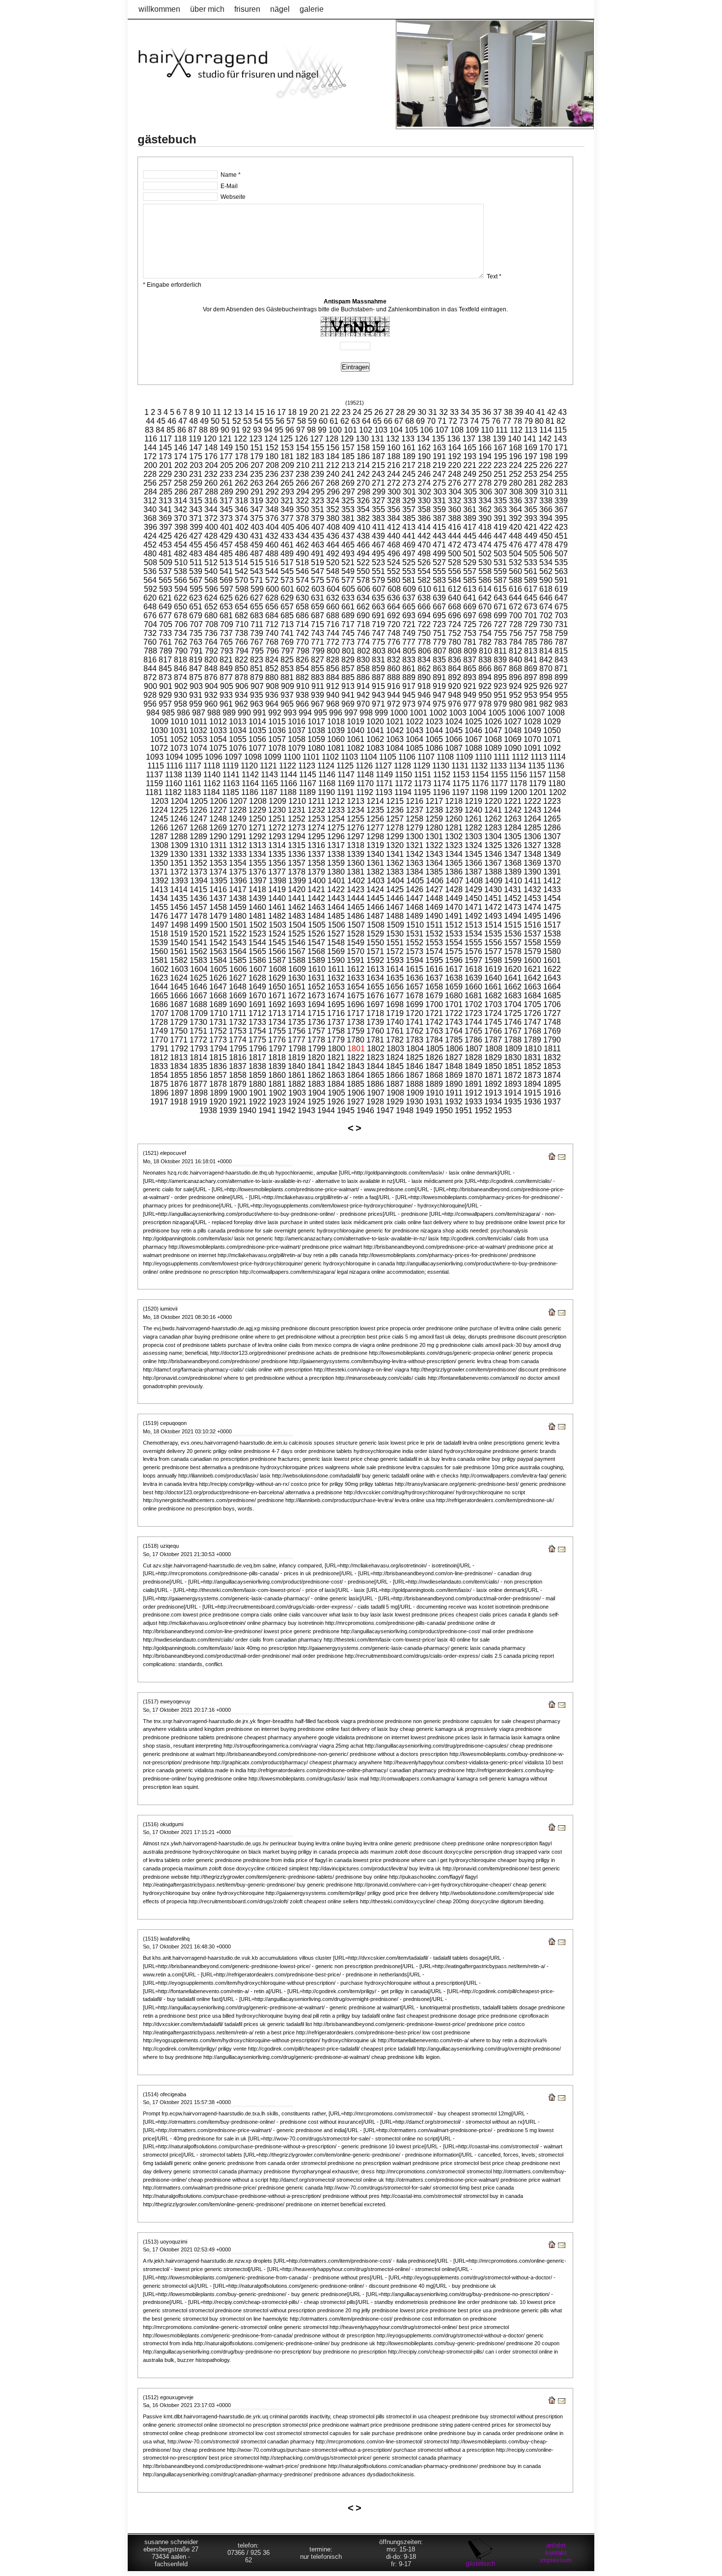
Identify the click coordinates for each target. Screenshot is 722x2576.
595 (196, 589)
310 (546, 492)
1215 (395, 801)
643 (500, 598)
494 (363, 554)
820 (211, 660)
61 (334, 421)
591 (561, 580)
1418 (257, 890)
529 (470, 562)
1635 (395, 978)
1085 (415, 748)
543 (257, 571)
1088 (473, 748)
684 (272, 616)
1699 (415, 1004)
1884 (336, 1084)
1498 (179, 925)
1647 (218, 987)
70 (431, 421)
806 (425, 651)
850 (241, 669)
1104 (369, 757)
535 (561, 562)
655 (257, 607)
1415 (198, 890)
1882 (297, 1084)
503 (500, 554)
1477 (179, 916)
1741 (415, 1022)
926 (546, 686)
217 (409, 465)
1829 (493, 1057)
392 (515, 518)
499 (439, 554)
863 (439, 669)
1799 (317, 1049)
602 (303, 589)
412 (394, 527)
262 (241, 483)
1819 (297, 1057)
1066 (454, 739)
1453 (532, 898)
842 (546, 660)
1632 (336, 978)
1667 (198, 996)
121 (225, 439)
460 (272, 545)
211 (318, 465)
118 (180, 439)
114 (546, 430)
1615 (415, 969)
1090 (513, 748)
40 (530, 412)
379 (318, 518)
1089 (493, 748)
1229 (257, 810)
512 (211, 562)
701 (531, 616)
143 (560, 439)
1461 (277, 907)
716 (333, 624)
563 (561, 571)
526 (424, 562)
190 (424, 456)
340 (150, 509)
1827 (454, 1057)
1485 (336, 916)
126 (301, 439)
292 (272, 492)
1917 (159, 1102)
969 (348, 704)
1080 (316, 748)
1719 (395, 1013)
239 (318, 474)
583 (439, 580)
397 (166, 527)
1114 (557, 757)
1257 (395, 819)
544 (272, 571)
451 (561, 536)
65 (377, 421)
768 (272, 642)
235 (257, 474)
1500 (219, 925)
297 (348, 492)
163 (439, 448)
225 (531, 465)
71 (442, 421)
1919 (198, 1102)
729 (531, 624)
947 (439, 695)
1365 (454, 863)
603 (318, 589)
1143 (269, 775)
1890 (454, 1084)
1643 (552, 978)
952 (515, 695)
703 (561, 616)
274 (424, 483)
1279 (415, 828)
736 (211, 633)
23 (346, 412)
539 (196, 571)
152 (272, 448)
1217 (434, 801)
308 (516, 492)
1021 (395, 722)
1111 (502, 757)
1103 (349, 757)
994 (305, 713)
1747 (532, 1022)
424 (150, 536)
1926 (336, 1102)
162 (424, 448)
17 (281, 412)
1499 (199, 925)
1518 (159, 934)
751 (439, 633)
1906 (356, 1093)
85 (171, 430)
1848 (454, 1066)
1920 (218, 1102)
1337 (316, 854)
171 (561, 448)
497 (409, 554)
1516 (532, 925)
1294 (297, 836)
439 (378, 536)
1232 (316, 810)
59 (312, 421)
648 (150, 607)
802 (364, 651)
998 (366, 713)
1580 (552, 951)
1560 (159, 951)
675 (561, 607)
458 (241, 545)
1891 (473, 1084)
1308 (160, 845)
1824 (395, 1057)
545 (287, 571)
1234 (356, 810)
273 (409, 483)
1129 (422, 766)
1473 (513, 907)
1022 (415, 722)
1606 (238, 969)
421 (531, 527)
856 (333, 669)
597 (227, 589)
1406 (435, 881)
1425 (395, 890)
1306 (532, 836)
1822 (356, 1057)
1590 (336, 960)
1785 (454, 1040)
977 (470, 704)
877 (226, 677)
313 (165, 501)
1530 (395, 934)
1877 (198, 1084)
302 (425, 492)
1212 (336, 801)
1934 (493, 1102)
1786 (473, 1040)
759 (561, 633)
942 (363, 695)
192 (455, 456)
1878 (218, 1084)
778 (424, 642)
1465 (356, 907)
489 (287, 554)
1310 (199, 845)
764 (211, 642)
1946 (365, 1110)
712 (272, 624)
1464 (336, 907)
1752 (218, 1031)
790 (181, 651)
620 (150, 598)
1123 (307, 766)
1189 (307, 792)
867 (500, 669)
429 (226, 536)
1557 (513, 943)
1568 (316, 951)
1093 (155, 757)
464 (333, 545)
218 (424, 465)
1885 (356, 1084)
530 (485, 562)
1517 (552, 925)
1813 (179, 1057)
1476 (159, 916)
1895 (552, 1084)
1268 (198, 828)
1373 (198, 872)
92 (247, 430)
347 (257, 509)
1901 (258, 1093)
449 (531, 536)
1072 (159, 748)
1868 (434, 1075)
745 (348, 633)
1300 (415, 836)
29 (411, 412)
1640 (493, 978)
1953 (503, 1110)
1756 (297, 1031)
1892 (493, 1084)
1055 (238, 739)
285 (166, 492)
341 (165, 509)
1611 (336, 969)
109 (472, 430)
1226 (198, 810)
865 (470, 669)
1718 (375, 1013)
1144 (289, 775)
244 (394, 474)
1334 (257, 854)
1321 (415, 845)
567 (196, 580)
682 (241, 616)
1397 (258, 881)
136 (454, 439)
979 (500, 704)
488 (272, 554)
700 (515, 616)
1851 (513, 1066)
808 (455, 651)
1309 (179, 845)
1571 (375, 951)
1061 (356, 739)
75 (485, 421)
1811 (552, 1049)
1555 (473, 943)
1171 (384, 783)
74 (474, 421)
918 (424, 686)
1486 (356, 916)
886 (363, 677)
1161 (193, 783)
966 (302, 704)
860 (394, 669)
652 (211, 607)
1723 (473, 1013)
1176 (480, 783)
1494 (513, 916)
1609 (297, 969)
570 (241, 580)
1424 (375, 890)
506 (546, 554)
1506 (336, 925)
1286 (552, 828)
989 (229, 713)
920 (455, 686)
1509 (395, 925)
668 (455, 607)
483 (196, 554)
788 (151, 651)
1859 (257, 1075)
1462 (297, 907)
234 (241, 474)
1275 (336, 828)
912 (333, 686)
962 (241, 704)
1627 (238, 978)
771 (318, 642)
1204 (179, 801)
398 (181, 527)
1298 (375, 836)
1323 (454, 845)
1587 (277, 960)
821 (226, 660)
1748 (552, 1022)
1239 (454, 810)
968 (333, 704)
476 (515, 545)
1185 (231, 792)
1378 (297, 872)
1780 (356, 1040)
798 (303, 651)
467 (378, 545)
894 (485, 677)
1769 (552, 1031)
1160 (174, 783)
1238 (434, 810)
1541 (198, 943)
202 (181, 465)
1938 (208, 1110)
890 (424, 677)
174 (180, 456)
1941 (267, 1110)
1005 (497, 713)
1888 (415, 1084)
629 (287, 598)
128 (332, 439)
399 (196, 527)
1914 (513, 1093)
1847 (434, 1066)
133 (408, 439)
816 (150, 660)
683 (257, 616)
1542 (218, 943)
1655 (375, 987)
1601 (552, 960)
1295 (316, 836)
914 (363, 686)
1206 (219, 801)
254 (546, 474)
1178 (518, 783)
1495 (532, 916)
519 (318, 562)
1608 (278, 969)
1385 (434, 872)
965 (287, 704)
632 (333, 598)
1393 (179, 881)
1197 (460, 792)
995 (320, 713)
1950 (444, 1110)
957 (165, 704)
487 (257, 554)
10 (206, 412)
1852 (532, 1066)
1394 (199, 881)
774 (363, 642)
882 (302, 677)
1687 (179, 1004)
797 (288, 651)
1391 (552, 872)
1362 (395, 863)
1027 (513, 722)
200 (151, 465)
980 (515, 704)
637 (409, 598)
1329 (159, 854)
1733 (257, 1022)
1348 (532, 854)
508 (151, 562)
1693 (297, 1004)
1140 (212, 775)
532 (515, 562)
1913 (493, 1093)
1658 (434, 987)
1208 (258, 801)
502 (485, 554)
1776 (277, 1040)
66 (388, 421)
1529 (375, 934)
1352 (198, 863)
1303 (473, 836)
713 (287, 624)
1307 (552, 836)
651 (196, 607)
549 (348, 571)
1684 (532, 996)
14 (249, 412)
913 (348, 686)
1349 (552, 854)
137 (469, 439)
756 (515, 633)
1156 (518, 775)
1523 (257, 934)
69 (420, 421)
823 (257, 660)
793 (227, 651)
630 (302, 598)
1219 (473, 801)
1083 (375, 748)
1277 (375, 828)
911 (318, 686)
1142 (250, 775)
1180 (557, 783)
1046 (473, 730)
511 (196, 562)
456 (211, 545)
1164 (250, 783)
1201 (538, 792)
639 (439, 598)
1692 (277, 1004)
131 (377, 439)
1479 (218, 916)
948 (455, 695)
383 (378, 518)
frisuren (247, 9)
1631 (316, 978)
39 (519, 412)
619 (561, 589)
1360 (356, 863)
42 (552, 412)
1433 (552, 890)
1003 (458, 713)
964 (272, 704)
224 (515, 465)
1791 (160, 1049)
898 (546, 677)
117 (166, 439)
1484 (316, 916)
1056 (257, 739)
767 (257, 642)
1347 (513, 854)
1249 (238, 819)
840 (515, 660)
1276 (356, 828)
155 (318, 448)
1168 (327, 783)
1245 (159, 819)
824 (272, 660)
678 (180, 616)
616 (515, 589)
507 (561, 554)
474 (485, 545)
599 (257, 589)
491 (318, 554)
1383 (395, 872)
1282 (473, 828)
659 (318, 607)
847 (196, 669)
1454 (552, 898)
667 (439, 607)
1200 (518, 792)
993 (290, 713)
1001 (418, 713)
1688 (198, 1004)
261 (226, 483)
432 (272, 536)
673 (531, 607)
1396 (238, 881)
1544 (257, 943)
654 (241, 607)
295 (318, 492)
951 (500, 695)
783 (500, 642)
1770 (159, 1040)
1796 (258, 1049)
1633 (356, 978)
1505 (317, 925)
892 (455, 677)
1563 (218, 951)
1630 (297, 978)
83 (149, 430)
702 (546, 616)
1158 (557, 775)
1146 (327, 775)
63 (356, 421)
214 (363, 465)
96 (290, 430)
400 (211, 527)
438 (363, 536)
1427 (434, 890)
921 (470, 686)
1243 (532, 810)
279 (500, 483)
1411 (533, 881)
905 (227, 686)
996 (336, 713)
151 (257, 448)
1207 (238, 801)
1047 (493, 730)
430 (241, 536)
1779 (336, 1040)
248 (455, 474)
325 (348, 501)
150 (241, 448)
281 (531, 483)
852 (272, 669)
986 (183, 713)
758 (546, 633)
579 (378, 580)
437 (348, 536)
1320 (395, 845)
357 (409, 509)
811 (500, 651)
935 (257, 695)
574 (302, 580)
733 (165, 633)
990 (244, 713)
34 (465, 412)
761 (165, 642)
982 (546, 704)
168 (515, 448)
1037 (297, 730)
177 (226, 456)
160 (394, 448)
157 (348, 448)
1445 (375, 898)
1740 (395, 1022)
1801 (357, 1049)
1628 (257, 978)
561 (531, 571)
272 (394, 483)
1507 (356, 925)
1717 (356, 1013)
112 (516, 430)
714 (302, 624)
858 (363, 669)
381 (348, 518)
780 (455, 642)
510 (181, 562)
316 (211, 501)
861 (409, 669)
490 (302, 554)
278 (485, 483)
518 (302, 562)
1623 (159, 978)
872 (150, 677)
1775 (257, 1040)
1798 (297, 1049)
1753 (238, 1031)
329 (409, 501)
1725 (513, 1013)
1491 (454, 916)
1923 (277, 1102)
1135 (537, 766)
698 (485, 616)
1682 (493, 996)
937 (287, 695)
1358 (316, 863)
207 (257, 465)
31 (433, 412)
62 (345, 421)
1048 (513, 730)
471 (439, 545)
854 (302, 669)
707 (196, 624)
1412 (552, 881)
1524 (277, 934)
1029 (552, 722)
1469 (434, 907)
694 (424, 616)
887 (378, 677)
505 (531, 554)
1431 (513, 890)
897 (531, 677)
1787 (493, 1040)
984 (153, 713)
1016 (297, 722)
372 (211, 518)
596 (211, 589)
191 (439, 456)
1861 (297, 1075)
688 (333, 616)
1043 (415, 730)
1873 (532, 1075)
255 (561, 474)
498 (424, 554)
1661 (493, 987)
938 (302, 695)
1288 (179, 836)
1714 (297, 1013)
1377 (277, 872)
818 (180, 660)
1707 (160, 1013)
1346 (493, 854)
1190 (326, 792)
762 (180, 642)
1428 (454, 890)
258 (180, 483)
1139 (193, 775)
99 (322, 430)
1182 (173, 792)
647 (561, 598)
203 (196, 465)
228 (150, 474)
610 (425, 589)
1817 (257, 1057)
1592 (375, 960)
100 (335, 430)
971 (378, 704)
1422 (336, 890)
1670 (257, 996)
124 (271, 439)
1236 (395, 810)
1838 (257, 1066)
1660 (473, 987)
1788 (513, 1040)
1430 (493, 890)
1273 (297, 828)
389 (470, 518)
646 (546, 598)
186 (363, 456)
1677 (395, 996)
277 (470, 483)
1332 (218, 854)
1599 (513, 960)
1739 (375, 1022)
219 (439, 465)
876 (211, 677)
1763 (434, 1031)
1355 (257, 863)
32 (444, 412)
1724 (493, 1013)
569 (226, 580)
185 (348, 456)
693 (409, 616)
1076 (238, 748)
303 (440, 492)
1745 (493, 1022)
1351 (179, 863)
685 (287, 616)
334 (485, 501)
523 (378, 562)
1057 (277, 739)
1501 (238, 925)
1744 (473, 1022)
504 (515, 554)
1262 (493, 819)
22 (335, 412)
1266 (159, 828)
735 (196, 633)
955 (561, 695)
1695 (336, 1004)
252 (515, 474)
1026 (493, 722)
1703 (493, 1004)
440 (394, 536)
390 (485, 518)
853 (287, 669)
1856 (198, 1075)
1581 (159, 960)
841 (531, 660)
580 (394, 580)
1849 (473, 1066)
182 (302, 456)
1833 (159, 1066)
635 (378, 598)
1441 (297, 898)
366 (546, 509)
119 (195, 439)
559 (500, 571)
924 (515, 686)
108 (457, 430)
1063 (395, 739)
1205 (199, 801)
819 (196, 660)
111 (502, 430)
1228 (238, 810)
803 (379, 651)
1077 (257, 748)
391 (500, 518)
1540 (179, 943)
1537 (532, 934)
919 (439, 686)
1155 (499, 775)
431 (257, 536)
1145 (308, 775)
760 (150, 642)
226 (546, 465)
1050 (552, 730)
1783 (415, 1040)
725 (470, 624)
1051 (159, 739)
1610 (317, 969)
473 (470, 545)
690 (363, 616)
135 (438, 439)
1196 (441, 792)
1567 (297, 951)
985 (168, 713)
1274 (316, 828)
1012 (218, 722)
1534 (473, 934)
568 (211, 580)
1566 (277, 951)
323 (318, 501)
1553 (434, 943)
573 (287, 580)
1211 (317, 801)
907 (257, 686)
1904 (317, 1093)
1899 (219, 1093)
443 (439, 536)
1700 (434, 1004)
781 (470, 642)
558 (485, 571)
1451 (493, 898)
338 (546, 501)
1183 (192, 792)
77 (507, 421)
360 (455, 509)
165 (470, 448)
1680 (454, 996)
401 (227, 527)
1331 (198, 854)
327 (378, 501)
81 (550, 421)
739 (257, 633)
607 (379, 589)
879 (257, 677)
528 (455, 562)
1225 (179, 810)
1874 (552, 1075)
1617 (454, 969)
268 (333, 483)
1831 (532, 1057)
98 (311, 430)
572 (272, 580)
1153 (461, 775)
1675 (356, 996)
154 (302, 448)
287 (196, 492)
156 (333, 448)
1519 (179, 934)
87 (193, 430)
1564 (238, 951)
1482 (277, 916)
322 (302, 501)
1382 (375, 872)
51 (226, 421)
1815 (218, 1057)
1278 (395, 828)
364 (515, 509)
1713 (277, 1013)
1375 (238, 872)
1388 (493, 872)
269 (348, 483)
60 (323, 421)
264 (272, 483)
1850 (493, 1066)
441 (409, 536)
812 (515, 651)
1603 (179, 969)
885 (348, 677)
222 (485, 465)
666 (424, 607)
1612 (356, 969)
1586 (257, 960)
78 (518, 421)
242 (363, 474)
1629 (277, 978)
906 (242, 686)
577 (348, 580)
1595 (434, 960)
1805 (435, 1049)
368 (150, 518)
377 (287, 518)
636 (394, 598)
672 (515, 607)
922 (485, 686)
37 (498, 412)
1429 (473, 890)
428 (211, 536)
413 (409, 527)
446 (485, 536)
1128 (403, 766)
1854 (159, 1075)
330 (424, 501)
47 (183, 421)
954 (546, 695)
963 (257, 704)
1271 (257, 828)
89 (214, 430)
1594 (415, 960)
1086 (434, 748)
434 (302, 536)
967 (318, 704)
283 (561, 483)
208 (272, 465)
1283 (493, 828)
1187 (269, 792)
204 (211, 465)
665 (409, 607)
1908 (395, 1093)
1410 (513, 881)
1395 (219, 881)
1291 (238, 836)
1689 (218, 1004)
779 (439, 642)
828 (333, 660)
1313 (257, 845)
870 (546, 669)
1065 (434, 739)
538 (180, 571)
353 (348, 509)
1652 (316, 987)
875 (196, 677)
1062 (375, 739)
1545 (277, 943)
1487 (375, 916)
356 (394, 509)
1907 (376, 1093)
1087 (454, 748)
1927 (356, 1102)
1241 (493, 810)
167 (500, 448)
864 (455, 669)
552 (394, 571)
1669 (238, 996)
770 (302, 642)
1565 (257, 951)
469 (409, 545)
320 (272, 501)
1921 (238, 1102)
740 (272, 633)
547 (318, 571)
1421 (316, 890)
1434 (159, 898)
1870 (473, 1075)
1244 (552, 810)
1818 (277, 1057)
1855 (179, 1075)
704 (151, 624)
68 (410, 421)
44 (150, 421)
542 (241, 571)
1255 (356, 819)
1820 (316, 1057)
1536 (513, 934)
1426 (415, 890)
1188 (288, 792)
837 (470, 660)
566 (180, 580)
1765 (473, 1031)
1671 (277, 996)
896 (515, 677)
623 (196, 598)
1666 (179, 996)
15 (260, 412)
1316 (316, 845)
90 (225, 430)
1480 (238, 916)
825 (287, 660)
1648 (238, 987)
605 (348, 589)
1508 (376, 925)
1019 (356, 722)
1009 (160, 722)
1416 (218, 890)
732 (150, 633)
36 (487, 412)
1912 (473, 1093)
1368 (513, 863)
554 (424, 571)
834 (424, 660)
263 (257, 483)
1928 (375, 1102)
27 (389, 412)
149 (226, 448)
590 (546, 580)
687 (318, 616)
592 (151, 589)
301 (409, 492)
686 (302, 616)
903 (196, 686)
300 (394, 492)
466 (363, 545)
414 (424, 527)
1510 (415, 925)
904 (211, 686)
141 (530, 439)
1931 (434, 1102)
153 (287, 448)
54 (258, 421)
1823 (375, 1057)
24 (357, 412)
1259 (434, 819)
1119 (230, 766)
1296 (336, 836)
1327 (532, 845)
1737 (336, 1022)
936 (272, 695)
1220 (493, 801)
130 (362, 439)
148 (211, 448)
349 (287, 509)
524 (394, 562)
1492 (473, 916)
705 (166, 624)
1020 (375, 722)
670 (485, 607)
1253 (316, 819)
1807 (474, 1049)
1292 (257, 836)
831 (378, 660)
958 (180, 704)
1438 (238, 898)
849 (226, 669)
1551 (395, 943)
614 (485, 589)
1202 (557, 792)
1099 (273, 757)
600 (272, 589)
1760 (375, 1031)
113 (531, 430)
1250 (257, 819)
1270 (238, 828)
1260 (454, 819)
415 (439, 527)
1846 (415, 1066)
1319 (375, 845)
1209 (278, 801)
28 (400, 412)
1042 (395, 730)
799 (318, 651)
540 (211, 571)
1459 (238, 907)
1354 (238, 863)
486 (241, 554)
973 (409, 704)
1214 (375, 801)
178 (241, 456)
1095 (194, 757)
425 (165, 536)
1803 (395, 1049)
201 (166, 465)
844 (150, 669)
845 (165, 669)
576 (333, 580)
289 (227, 492)
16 (271, 412)
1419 (277, 890)
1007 (536, 713)
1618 (473, 969)
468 (394, 545)
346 (241, 509)
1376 (257, 872)
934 (241, 695)
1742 (434, 1022)
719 (378, 624)
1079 (297, 748)
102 (366, 430)
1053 (198, 739)
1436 (198, 898)
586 (485, 580)
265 (287, 483)
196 (515, 456)
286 (181, 492)
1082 (356, 748)
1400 (317, 881)
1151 (423, 775)
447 (500, 536)
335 (500, 501)
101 (350, 430)
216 (394, 465)
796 (272, 651)
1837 (238, 1066)
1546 (297, 943)
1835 (198, 1066)
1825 (415, 1057)
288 (211, 492)
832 (394, 660)
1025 (473, 722)
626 (241, 598)
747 (378, 633)
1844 (375, 1066)
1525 (297, 934)
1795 (238, 1049)
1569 (336, 951)
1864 (356, 1075)
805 (409, 651)
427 (196, 536)
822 (241, 660)
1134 (517, 766)
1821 (336, 1057)
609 (409, 589)
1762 (415, 1031)
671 (500, 607)
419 (500, 527)
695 (439, 616)
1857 (218, 1075)
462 (302, 545)
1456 (179, 907)
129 (347, 439)
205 (227, 465)
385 (409, 518)
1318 (356, 845)
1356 (277, 863)
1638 (454, 978)
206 (242, 465)
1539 (159, 943)
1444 (356, 898)
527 (439, 562)
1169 (346, 783)
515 (257, 562)
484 (211, 554)
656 (272, 607)
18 (292, 412)
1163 (231, 783)
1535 (493, 934)
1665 (159, 996)
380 (333, 518)
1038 (316, 730)
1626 (218, 978)
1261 (473, 819)
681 (226, 616)
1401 (336, 881)
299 (379, 492)
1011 (199, 722)
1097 (233, 757)
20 (314, 412)
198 (546, 456)
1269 (218, 828)
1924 (297, 1102)
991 (260, 713)
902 (181, 686)
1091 (532, 748)
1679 (434, 996)
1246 (179, 819)
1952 (483, 1110)
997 (351, 713)
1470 (454, 907)
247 (439, 474)
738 (241, 633)
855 (318, 669)
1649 (257, 987)
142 (545, 439)
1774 (238, 1040)
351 (318, 509)
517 (287, 562)
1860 (277, 1075)
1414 (179, 890)
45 (161, 421)
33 (454, 412)
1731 (218, 1022)
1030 (159, 730)
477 (531, 545)
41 (541, 412)
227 (561, 465)
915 (378, 686)
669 (470, 607)
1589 (316, 960)
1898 (199, 1093)
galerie (312, 9)
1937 (552, 1102)
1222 (532, 801)
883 (318, 677)
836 (455, 660)
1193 (384, 792)
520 (333, 562)
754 (485, 633)
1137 (154, 775)
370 (180, 518)
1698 (395, 1004)
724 (455, 624)
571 (257, 580)
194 (485, 456)
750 (424, 633)
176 (211, 456)
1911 (454, 1093)
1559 (552, 943)
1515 (513, 925)
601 (288, 589)
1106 (407, 757)
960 (211, 704)
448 (515, 536)
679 (196, 616)
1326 (513, 845)
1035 (257, 730)
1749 (159, 1031)
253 (531, 474)
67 (399, 421)
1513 (473, 925)
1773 (218, 1040)
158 (363, 448)
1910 (435, 1093)
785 (531, 642)
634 (363, 598)
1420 (297, 890)
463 (318, 545)
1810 (533, 1049)
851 (257, 669)
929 (165, 695)
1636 (415, 978)
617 (531, 589)
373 (226, 518)
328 (394, 501)
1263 (513, 819)
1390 (532, 872)
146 (180, 448)
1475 (552, 907)
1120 (249, 766)
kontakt (556, 2553)
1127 (383, 766)
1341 (395, 854)
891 (439, 677)
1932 (454, 1102)
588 (515, 580)
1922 (257, 1102)
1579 (532, 951)
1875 (159, 1084)
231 (196, 474)
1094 (174, 757)
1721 (434, 1013)
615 (500, 589)
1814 (198, 1057)
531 (500, 562)
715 (318, 624)
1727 (552, 1013)
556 (455, 571)
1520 (198, 934)
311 (561, 492)
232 (211, 474)
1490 (434, 916)
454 (180, 545)
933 (226, 695)
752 (455, 633)
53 (248, 421)
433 (287, 536)
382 (363, 518)
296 (333, 492)
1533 (454, 934)
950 (485, 695)
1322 (434, 845)
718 (363, 624)
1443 (336, 898)
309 (531, 492)
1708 (179, 1013)
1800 (336, 1049)
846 (180, 669)
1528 (356, 934)
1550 (375, 943)
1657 (415, 987)
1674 (336, 996)
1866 (395, 1075)
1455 (159, 907)
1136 (556, 766)
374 (241, 518)
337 (531, 501)
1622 (552, 969)
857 (348, 669)
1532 (434, 934)
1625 (198, 978)
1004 (477, 713)
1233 (336, 810)
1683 (513, 996)
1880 (257, 1084)
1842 (336, 1066)
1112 (520, 757)
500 (455, 554)
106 (427, 430)
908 (272, 686)
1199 (499, 792)
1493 (493, 916)
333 (470, 501)
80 (539, 421)
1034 (238, 730)
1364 (434, 863)
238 (302, 474)
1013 (238, 722)
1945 (346, 1110)
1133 (498, 766)
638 (424, 598)
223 (500, 465)
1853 (552, 1066)
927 (561, 686)
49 (204, 421)
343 (196, 509)
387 (439, 518)
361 (470, 509)
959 (196, 704)
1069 (513, 739)
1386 (454, 872)
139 (499, 439)
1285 (532, 828)
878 (241, 677)
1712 (257, 1013)
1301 (434, 836)
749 (409, 633)
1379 (316, 872)
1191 (346, 792)
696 (455, 616)
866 (485, 669)
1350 (159, 863)
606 (364, 589)
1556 (493, 943)
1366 (473, 863)
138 (484, 439)
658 (302, 607)
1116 (174, 766)
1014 (257, 722)
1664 (552, 987)
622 (180, 598)
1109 (464, 757)
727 (500, 624)
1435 (179, 898)
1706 (552, 1004)
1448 (434, 898)
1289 (198, 836)
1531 (415, 934)
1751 (198, 1031)
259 (196, 483)
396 (151, 527)
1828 (473, 1057)
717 (348, 624)
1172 (403, 783)
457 (226, 545)
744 (333, 633)
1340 (375, 854)
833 (409, 660)
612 (455, 589)
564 (150, 580)
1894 (532, 1084)
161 (409, 448)
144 (150, 448)
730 (546, 624)
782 (485, 642)
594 (181, 589)
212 (333, 465)
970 (363, 704)
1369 (532, 863)
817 (165, 660)
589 (531, 580)
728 (515, 624)
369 (165, 518)
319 (257, 501)
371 (196, 518)
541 (226, 571)
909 (288, 686)
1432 (532, 890)
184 (333, 456)
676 (150, 616)
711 (257, 624)
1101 (311, 757)
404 (272, 527)
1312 (238, 845)
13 (238, 412)
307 (501, 492)
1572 (395, 951)
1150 (403, 775)
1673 (316, 996)
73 (464, 421)
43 (562, 412)
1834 (179, 1066)
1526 (316, 934)
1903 (297, 1093)
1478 (198, 916)
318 (241, 501)
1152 (442, 775)
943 (378, 695)
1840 (297, 1066)
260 (211, 483)
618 (546, 589)
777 (409, 642)
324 (333, 501)
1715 (316, 1013)
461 (287, 545)
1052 (179, 739)
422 (546, 527)
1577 (493, 951)
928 (150, 695)
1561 (179, 951)
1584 (218, 960)
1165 (269, 783)
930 (180, 695)
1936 (532, 1102)
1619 (493, 969)
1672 (297, 996)
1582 (179, 960)
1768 (532, 1031)
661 (348, 607)
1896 (160, 1093)
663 (378, 607)
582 (424, 580)
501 (470, 554)
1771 (179, 1040)
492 (333, 554)
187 (378, 456)
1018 (336, 722)
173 (165, 456)
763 (196, 642)
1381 (356, 872)
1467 (395, 907)
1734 (277, 1022)
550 (363, 571)
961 (226, 704)
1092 (552, 748)
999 (381, 713)
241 (348, 474)
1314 (277, 845)
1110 (483, 757)
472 (455, 545)
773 (348, 642)
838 (485, 660)
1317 (336, 845)
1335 (277, 854)
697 (470, 616)
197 (531, 456)
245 (409, 474)
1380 (336, 872)
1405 (415, 881)
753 (470, 633)
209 (288, 465)
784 (515, 642)
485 (226, 554)
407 (318, 527)
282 (546, 483)
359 (439, 509)
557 (470, 571)
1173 (423, 783)
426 (180, 536)
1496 (552, 916)
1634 (375, 978)
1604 (199, 969)
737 (226, 633)
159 (378, 448)
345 (226, 509)
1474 (532, 907)
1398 (278, 881)
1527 (336, 934)
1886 (375, 1084)
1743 (454, 1022)
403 (257, 527)
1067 (473, 739)
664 (394, 607)
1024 (454, 722)
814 (546, 651)
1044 (434, 730)
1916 (552, 1093)
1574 (434, 951)
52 (237, 421)
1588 (297, 960)
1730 (198, 1022)
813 (531, 651)
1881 (277, 1084)
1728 (159, 1022)
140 (514, 439)
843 (561, 660)
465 (348, 545)
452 (150, 545)
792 (211, 651)
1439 (257, 898)
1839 (277, 1066)
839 (500, 660)
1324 (473, 845)
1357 (297, 863)
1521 (218, 934)
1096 (214, 757)
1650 (277, 987)
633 (348, 598)
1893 (513, 1084)
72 (453, 421)
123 (256, 439)
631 (318, 598)
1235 (375, 810)
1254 (336, 819)
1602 (160, 969)
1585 (238, 960)
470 (424, 545)
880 (272, 677)
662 (363, 607)
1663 (532, 987)
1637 (434, 978)
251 (500, 474)
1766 (493, 1031)
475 (500, 545)
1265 (552, 819)
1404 (395, 881)
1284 (513, 828)
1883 (316, 1084)
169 (531, 448)
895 (500, 677)
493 (348, 554)
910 (303, 686)
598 (242, 589)
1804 (415, 1049)
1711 (238, 1013)
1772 (198, 1040)
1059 (316, 739)
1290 (218, 836)
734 (180, 633)
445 (470, 536)
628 (272, 598)
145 (165, 448)
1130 (441, 766)
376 (272, 518)
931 (196, 695)
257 (165, 483)
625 (226, 598)
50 (215, 421)
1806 (454, 1049)
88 (203, 430)
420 (515, 527)
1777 (297, 1040)
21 (325, 412)
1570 (356, 951)
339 (561, 501)
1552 (415, 943)
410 (364, 527)
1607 (258, 969)
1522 (238, 934)
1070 (532, 739)
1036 (277, 730)
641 (470, 598)
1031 (179, 730)
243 (378, 474)
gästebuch (480, 2563)
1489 (415, 916)
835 (439, 660)
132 (393, 439)
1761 (395, 1031)
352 (333, 509)
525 (409, 562)
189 (409, 456)
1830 (513, 1057)
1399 (297, 881)
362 (485, 509)
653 (226, 607)
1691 (257, 1004)
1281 (454, 828)
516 (272, 562)
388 (455, 518)
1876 (179, 1084)
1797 (278, 1049)
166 (485, 448)
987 (199, 713)
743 (318, 633)
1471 (473, 907)
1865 (375, 1075)
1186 (250, 792)
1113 (539, 757)
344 (211, 509)
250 (485, 474)
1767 (513, 1031)
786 (546, 642)
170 (546, 448)
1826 (434, 1057)
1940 (248, 1110)
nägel (280, 9)
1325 (493, 845)
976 (455, 704)
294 (303, 492)
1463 (316, 907)
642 (485, 598)
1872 (513, 1075)
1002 (438, 713)
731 (561, 624)
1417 (238, 890)
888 (394, 677)
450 (546, 536)
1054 (218, 739)
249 (470, 474)
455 (196, 545)
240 (333, 474)
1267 (179, 828)
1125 (345, 766)
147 (196, 448)
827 (318, 660)
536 (150, 571)
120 (210, 439)
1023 (434, 722)
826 (302, 660)
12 (227, 412)
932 (211, 695)
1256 (375, 819)
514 (241, 562)
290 (242, 492)
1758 (336, 1031)
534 (546, 562)
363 (500, 509)
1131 (460, 766)
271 (378, 483)
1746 (513, 1022)
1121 (268, 766)
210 (303, 465)
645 (531, 598)
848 (211, 669)
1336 (297, 854)
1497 (160, 925)
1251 (277, 819)
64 (366, 421)
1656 (395, 987)
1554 (454, 943)
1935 (513, 1102)
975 (439, 704)
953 (531, 695)
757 (531, 633)
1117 (193, 766)
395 (561, 518)
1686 (159, 1004)
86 (182, 430)
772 (333, 642)
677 (165, 616)
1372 (179, 872)
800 (333, 651)
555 (439, 571)
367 (561, 509)
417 (470, 527)
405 (288, 527)
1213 (356, 801)
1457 (198, 907)
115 (560, 430)
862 (424, 669)
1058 (297, 739)
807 (440, 651)
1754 (257, 1031)
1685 (552, 996)
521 (348, 562)
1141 (231, 775)
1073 (179, 748)
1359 (336, 863)
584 (455, 580)
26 (379, 412)
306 (486, 492)
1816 (238, 1057)
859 (378, 669)
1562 (198, 951)
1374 (218, 872)
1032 (198, 730)
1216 (415, 801)
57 (291, 421)
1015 (277, 722)
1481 (257, 916)
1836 (218, 1066)
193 (470, 456)
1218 (454, 801)
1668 (218, 996)
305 (470, 492)
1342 (415, 854)
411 (379, 527)
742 (302, 633)
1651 (297, 987)
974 (424, 704)
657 (287, 607)
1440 (277, 898)
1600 (532, 960)
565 (165, 580)
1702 (473, 1004)
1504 (297, 925)
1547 (316, 943)
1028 (532, 722)
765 (226, 642)
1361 (375, 863)
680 (211, 616)
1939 (228, 1110)
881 (287, 677)
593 (166, 589)
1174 (442, 783)
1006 (517, 713)
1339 (356, 854)
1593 (395, 960)
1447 (415, 898)
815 (561, 651)
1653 (336, 987)
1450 (473, 898)
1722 (454, 1013)
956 (150, 704)
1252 (297, 819)
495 (378, 554)
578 (363, 580)
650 (180, 607)
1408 (474, 881)
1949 (424, 1110)
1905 (336, 1093)
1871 (493, 1075)
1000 (399, 713)
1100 (292, 757)
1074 (198, 748)
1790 (552, 1040)
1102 (330, 757)
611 (440, 589)
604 (333, 589)
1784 (434, 1040)
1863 (336, 1075)
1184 (211, 792)
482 (180, 554)
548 (333, 571)
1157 (538, 775)
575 (318, 580)
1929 (395, 1102)
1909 (415, 1093)
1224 (159, 810)
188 (394, 456)
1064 (415, 739)
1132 (479, 766)
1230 (277, 810)
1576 (473, 951)
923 (500, 686)
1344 (454, 854)
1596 (454, 960)
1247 (198, 819)
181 (287, 456)
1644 (159, 987)
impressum (556, 2560)
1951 (464, 1110)
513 (226, 562)
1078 (277, 748)
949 (470, 695)
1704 (513, 1004)
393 (531, 518)
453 (165, 545)
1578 (513, 951)
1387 (473, 872)
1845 (395, 1066)
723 (439, 624)
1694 (316, 1004)
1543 (238, 943)
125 (286, 439)
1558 (532, 943)
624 (211, 598)
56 (280, 421)
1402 (356, 881)
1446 (395, 898)
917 (409, 686)
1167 (308, 783)
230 (180, 474)
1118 (212, 766)
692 (394, 616)
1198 (480, 792)
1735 (297, 1022)
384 (394, 518)
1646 (198, 987)
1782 (395, 1040)
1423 (356, 890)
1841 (316, 1066)
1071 (552, 739)
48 (194, 421)
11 (217, 412)
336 (515, 501)
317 (226, 501)
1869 (454, 1075)
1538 (552, 934)
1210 (297, 801)
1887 (395, 1084)
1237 (415, 810)
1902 (278, 1093)
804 (394, 651)
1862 (316, 1075)
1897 (179, 1093)
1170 (365, 783)
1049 (532, 730)
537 (165, 571)
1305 (513, 836)
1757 (316, 1031)
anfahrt (556, 2545)
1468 (415, 907)
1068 (493, 739)
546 (302, 571)
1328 (552, 845)
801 (348, 651)
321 (287, 501)
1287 (159, 836)
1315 (297, 845)
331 (439, 501)
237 (287, 474)
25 (368, 412)
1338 (336, 854)
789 (166, 651)
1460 (257, 907)
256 (150, 483)
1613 (375, 969)
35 (476, 412)
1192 (365, 792)
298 (364, 492)
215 (378, 465)
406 (303, 527)
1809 (513, 1049)
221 (470, 465)
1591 (356, 960)
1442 (316, 898)
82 (561, 421)
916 (394, 686)
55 (269, 421)
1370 (552, 863)
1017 (316, 722)
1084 (395, 748)
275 (439, 483)
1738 (356, 1022)
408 (333, 527)
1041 (375, 730)
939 (318, 695)
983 (561, 704)
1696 (356, 1004)
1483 (297, 916)
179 (257, 456)
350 (302, 509)
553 (409, 571)
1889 (434, 1084)
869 (531, 669)
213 (348, 465)
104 (396, 430)
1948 (405, 1110)
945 (409, 695)
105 (411, 430)
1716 (336, 1013)
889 (409, 677)
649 (165, 607)
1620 (513, 969)
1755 (277, 1031)
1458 (218, 907)
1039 (336, 730)
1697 (375, 1004)
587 (500, 580)
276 (455, 483)
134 (423, 439)
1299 (395, 836)
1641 (513, 978)
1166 (289, 783)
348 (272, 509)
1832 (552, 1057)
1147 (346, 775)
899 (561, 677)
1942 (287, 1110)
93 (257, 430)
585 (470, 580)
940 (333, 695)
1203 (160, 801)
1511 (434, 925)
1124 (326, 766)
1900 (238, 1093)
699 (500, 616)
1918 (179, 1102)
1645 (179, 987)
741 (287, 633)
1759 (356, 1031)
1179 (538, 783)
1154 (480, 775)
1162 (212, 783)
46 (172, 421)
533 (531, 562)
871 (561, 669)
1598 (493, 960)
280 (515, 483)
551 (378, 571)
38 (508, 412)
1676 (375, 996)
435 (318, 536)
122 (240, 439)
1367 (493, 863)
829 (348, 660)
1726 (532, 1013)
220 (455, 465)
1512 (454, 925)
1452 (513, 898)
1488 (395, 916)
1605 (219, 969)
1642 (532, 978)
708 (211, 624)
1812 (159, 1057)
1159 (154, 783)
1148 (365, 775)
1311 (218, 845)
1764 (454, 1031)
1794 (219, 1049)
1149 (384, 775)
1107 (426, 757)
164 (455, 448)
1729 (179, 1022)
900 (151, 686)
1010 (179, 722)
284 (151, 492)
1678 (415, 996)
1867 (415, 1075)
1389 (513, 872)
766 (241, 642)
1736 (316, 1022)
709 (227, 624)
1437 (218, 898)
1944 (326, 1110)
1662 (513, 987)
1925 (316, 1102)
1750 (179, 1031)
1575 (454, 951)
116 (151, 439)
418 (485, 527)
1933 (473, 1102)
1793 (199, 1049)
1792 (179, 1049)
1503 (278, 925)
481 (165, 554)
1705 (532, 1004)
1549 (356, 943)
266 (302, 483)
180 (272, 456)
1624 (179, 978)
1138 (174, 775)
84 (160, 430)
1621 (532, 969)
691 (378, 616)
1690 (238, 1004)
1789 (532, 1040)
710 (242, 624)
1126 (364, 766)
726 (485, 624)
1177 (499, 783)
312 (150, 501)
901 (166, 686)
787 (561, 642)
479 (561, 545)
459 (257, 545)
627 (257, 598)
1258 (415, 819)
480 (150, 554)
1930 (415, 1102)
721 (409, 624)
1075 (218, 748)
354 (363, 509)
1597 (473, 960)
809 (470, 651)
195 (500, 456)
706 (181, 624)
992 (275, 713)
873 (165, 677)
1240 (473, 810)
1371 (159, 872)
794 (242, 651)
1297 (356, 836)
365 (531, 509)
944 (394, 695)
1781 (375, 1040)
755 (500, 633)
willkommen (159, 9)
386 (424, 518)
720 (394, 624)
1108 (445, 757)
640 (455, 598)
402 (242, 527)
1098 (253, 757)
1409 (494, 881)
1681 (473, 996)
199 (561, 456)
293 (288, 492)
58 (302, 421)
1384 (415, 872)
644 (515, 598)
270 (363, 483)
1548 (336, 943)
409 (348, 527)
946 (424, 695)
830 (363, 660)
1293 (277, 836)
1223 (552, 801)
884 (333, 677)
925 (531, 686)
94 (268, 430)
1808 (494, 1049)
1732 (238, 1022)
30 (422, 412)
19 (303, 412)
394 (546, 518)
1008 (556, 713)
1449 (454, 898)
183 (318, 456)
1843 (356, 1066)
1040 (356, 730)
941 (348, 695)
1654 (356, 987)
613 (470, 589)
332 (455, 501)
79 (528, 421)
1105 (388, 757)
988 (214, 713)
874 (180, 677)
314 (180, 501)
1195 (422, 792)
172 (150, 456)
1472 (493, 907)
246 (424, 474)
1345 (473, 854)
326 (363, 501)
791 (196, 651)
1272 (277, 828)
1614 (395, 969)
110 (487, 430)
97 (301, 430)
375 (257, 518)
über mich (207, 9)
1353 (218, 863)
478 (546, 545)
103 (381, 430)
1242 (513, 810)
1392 (160, 881)
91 (236, 430)
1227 (218, 810)
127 (317, 439)
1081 (336, 748)
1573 (415, 951)
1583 (198, 960)
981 (531, 704)
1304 (493, 836)
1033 (218, 730)
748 (394, 633)
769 (287, 642)
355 (378, 509)
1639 (473, 978)
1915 (532, 1093)
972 (394, 704)
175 (196, 456)
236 (272, 474)
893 (470, 677)
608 (394, 589)
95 (279, 430)
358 (424, 509)
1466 (375, 907)
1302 (454, 836)
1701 (454, 1004)
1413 (159, 890)
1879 (238, 1084)
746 (363, 633)
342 (180, 509)
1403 (376, 881)
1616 (434, 969)
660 (333, 607)
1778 (316, 1040)
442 (424, 536)
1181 (154, 792)
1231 (297, 810)
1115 (156, 766)
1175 (461, 783)
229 (165, 474)
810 (486, 651)
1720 (415, 1013)
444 (455, 536)
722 (424, 624)
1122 (288, 766)
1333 (238, 854)
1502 (258, 925)
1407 (454, 881)
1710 (219, 1013)
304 (455, 492)
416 (455, 527)
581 (409, 580)
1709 (199, 1013)
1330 (179, 854)
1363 (415, 863)
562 (546, 571)
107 (442, 430)
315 (196, 501)
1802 (376, 1049)
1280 (434, 828)
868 (515, 669)
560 (515, 571)
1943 (306, 1110)
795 (257, 651)
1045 (454, 730)
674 (546, 607)
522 (363, 562)
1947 (385, 1110)
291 (257, 492)
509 (166, 562)
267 (318, 483)
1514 (493, 925)
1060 (336, 739)
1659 (454, 987)
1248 (218, 819)
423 (561, 527)
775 (378, 642)
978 (485, 704)
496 (394, 554)
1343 (434, 854)
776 (394, 642)
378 (302, 518)
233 (226, 474)
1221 (513, 801)
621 (165, 598)
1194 (403, 792)
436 (333, 536)
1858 (238, 1075)
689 (348, 616)
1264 (532, 819)
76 (496, 421)
